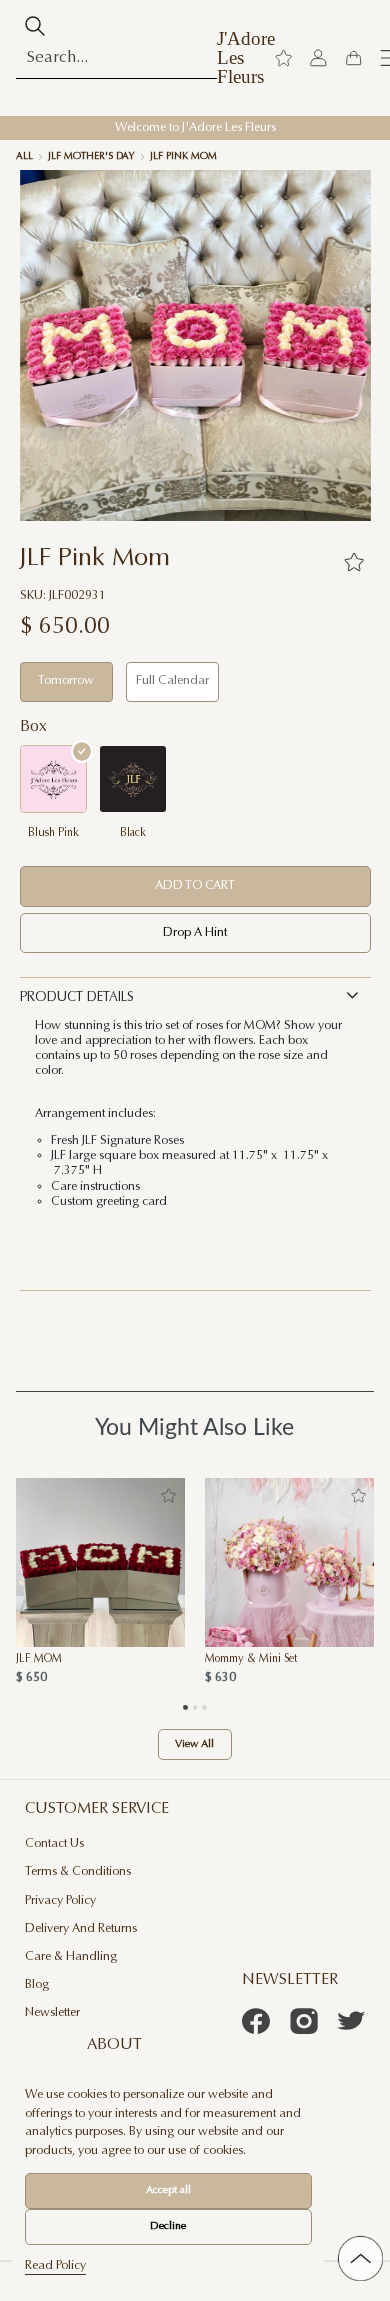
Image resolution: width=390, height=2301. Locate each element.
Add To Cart (195, 886)
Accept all (168, 2190)
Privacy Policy (60, 1901)
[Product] (101, 1562)
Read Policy (55, 2266)
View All (194, 1744)
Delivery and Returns (81, 1929)
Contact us (54, 1844)
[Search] (35, 26)
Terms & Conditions (78, 1872)
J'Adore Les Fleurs (246, 58)
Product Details (77, 998)
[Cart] (353, 58)
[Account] (318, 58)
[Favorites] (354, 562)
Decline (168, 2226)
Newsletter (52, 2013)
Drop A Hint (195, 933)
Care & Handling (71, 1957)
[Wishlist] (283, 58)
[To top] (360, 2258)
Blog (37, 1985)
